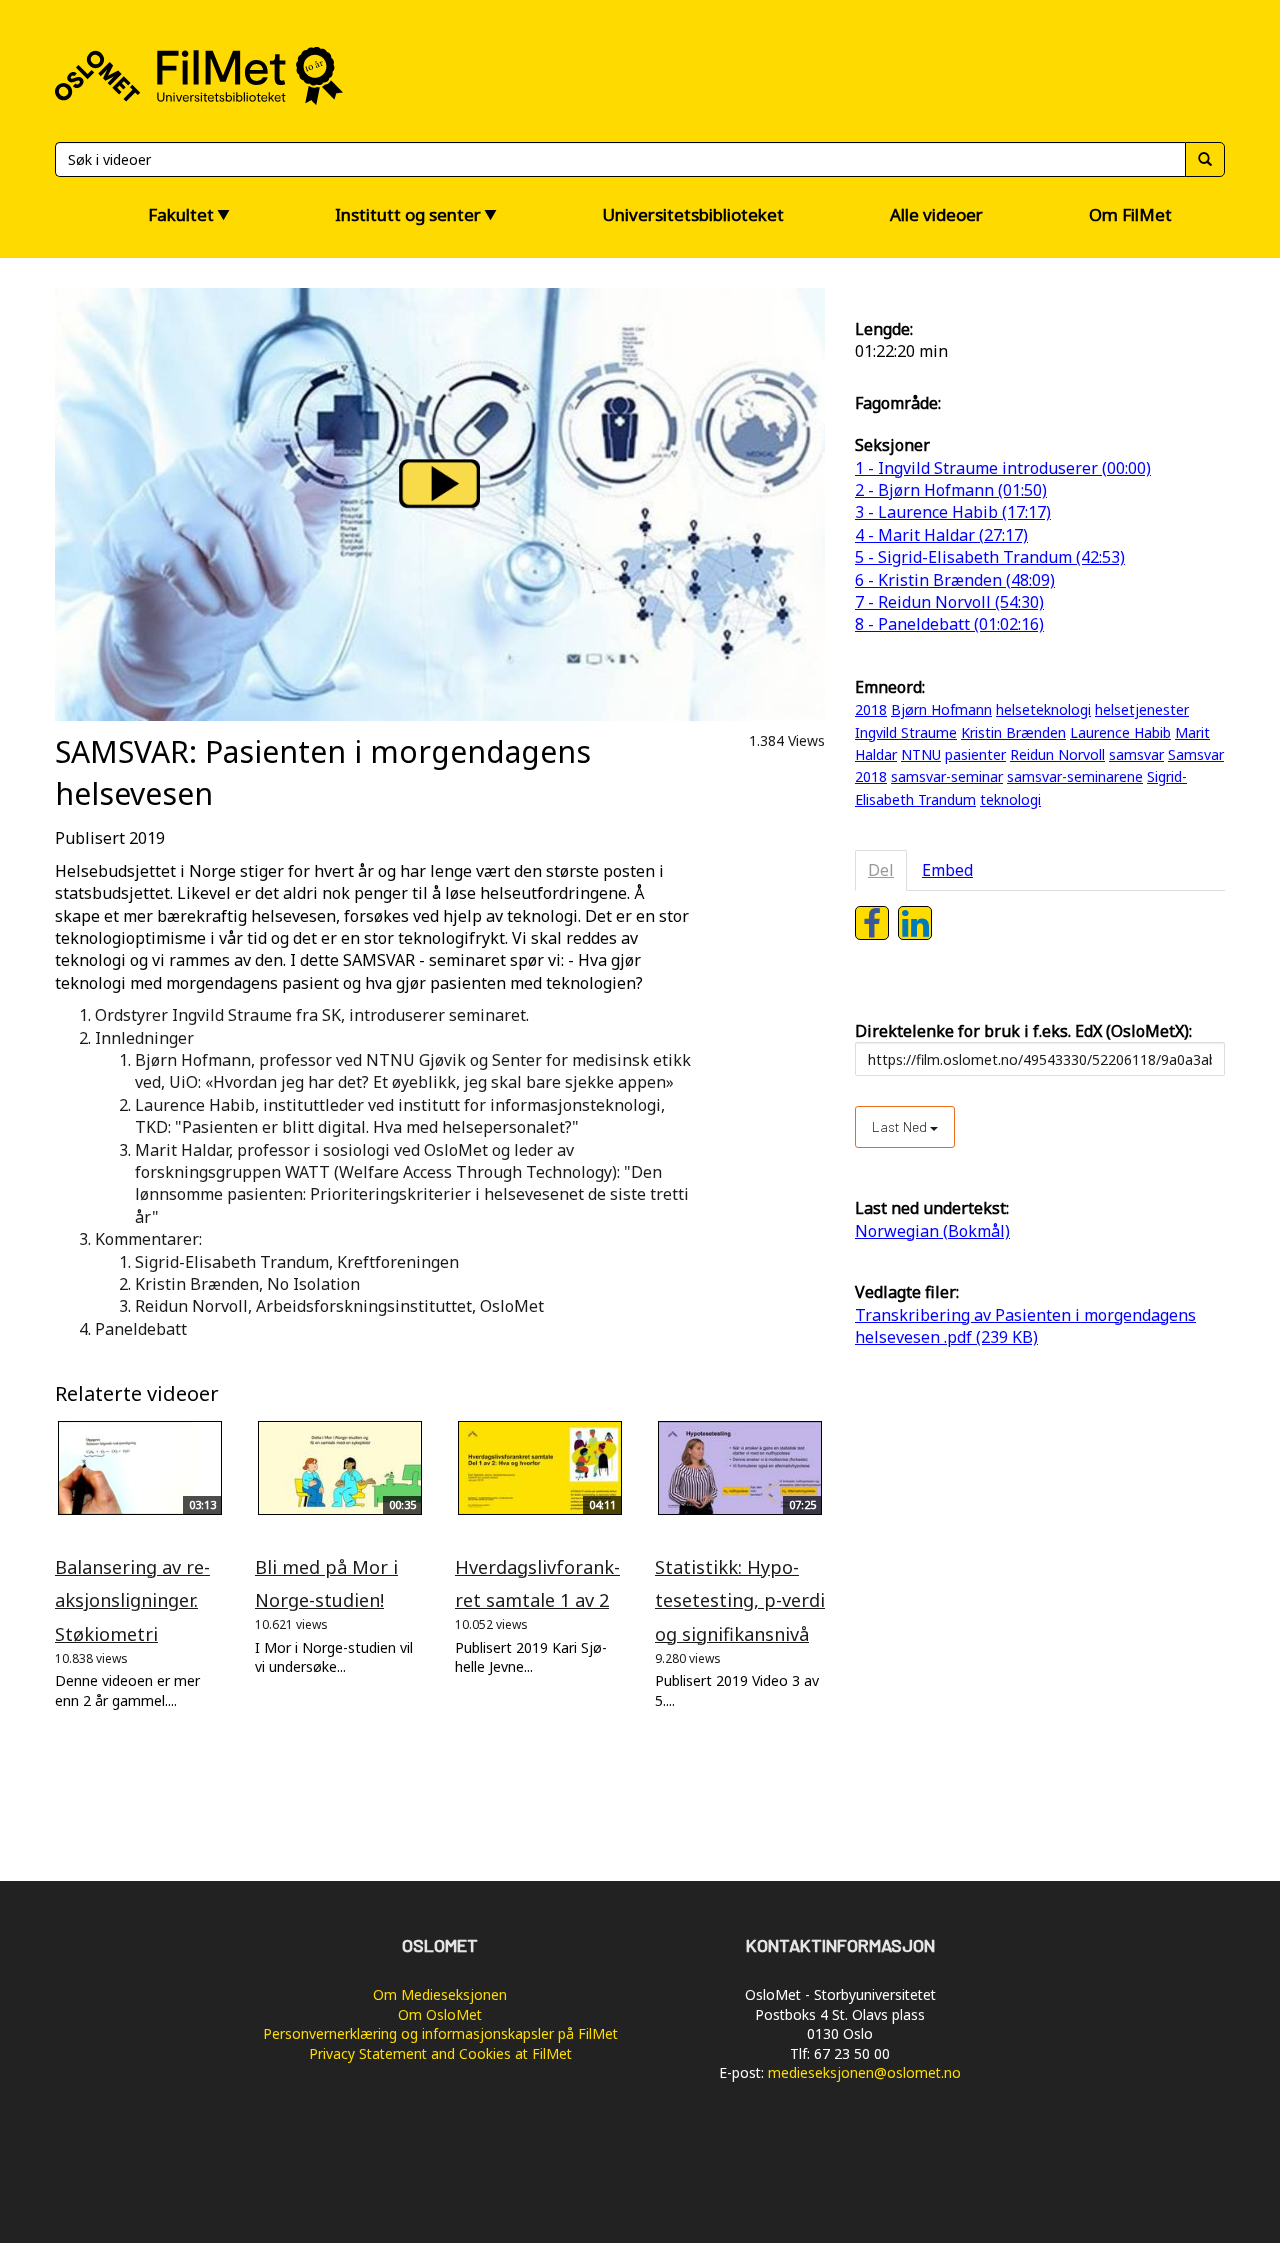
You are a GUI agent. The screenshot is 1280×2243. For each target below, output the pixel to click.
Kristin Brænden (1013, 732)
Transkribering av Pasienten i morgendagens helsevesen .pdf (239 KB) (1025, 1326)
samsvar (1136, 754)
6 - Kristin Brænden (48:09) (955, 580)
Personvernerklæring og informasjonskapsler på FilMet (440, 2033)
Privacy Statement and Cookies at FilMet (440, 2053)
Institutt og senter (408, 214)
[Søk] (1205, 159)
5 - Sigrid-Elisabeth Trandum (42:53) (990, 557)
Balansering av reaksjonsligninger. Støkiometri (132, 1600)
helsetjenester (1142, 709)
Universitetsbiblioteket (693, 214)
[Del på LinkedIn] (915, 923)
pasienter (975, 754)
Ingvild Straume (906, 732)
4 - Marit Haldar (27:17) (941, 535)
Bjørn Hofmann (941, 709)
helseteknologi (1043, 709)
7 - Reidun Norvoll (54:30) (949, 602)
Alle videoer (936, 214)
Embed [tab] (947, 870)
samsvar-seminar (947, 776)
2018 (871, 709)
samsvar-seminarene (1075, 776)
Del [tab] (881, 870)
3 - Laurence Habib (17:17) (953, 512)
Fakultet (181, 214)
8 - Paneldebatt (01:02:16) (949, 624)
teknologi (1010, 799)
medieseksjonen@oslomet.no (864, 2072)
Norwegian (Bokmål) (932, 1231)
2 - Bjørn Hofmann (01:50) (951, 490)
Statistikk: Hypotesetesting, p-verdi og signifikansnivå (740, 1600)
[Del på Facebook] (872, 923)
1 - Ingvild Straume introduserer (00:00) (1003, 468)
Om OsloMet (440, 2014)
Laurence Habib (1120, 732)
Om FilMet (1130, 214)
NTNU (921, 754)
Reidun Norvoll (1057, 754)
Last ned (901, 1126)
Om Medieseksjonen (440, 1994)
